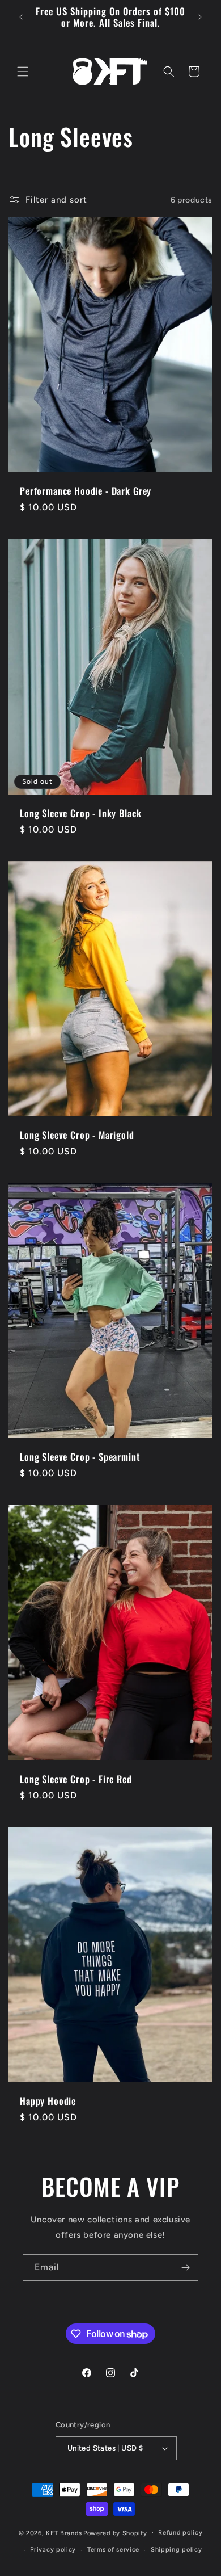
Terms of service (113, 2550)
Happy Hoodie (48, 2101)
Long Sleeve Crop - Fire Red (76, 1779)
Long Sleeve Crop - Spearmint (80, 1457)
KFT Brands (64, 2533)
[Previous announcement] (21, 17)
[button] (23, 72)
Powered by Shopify (115, 2533)
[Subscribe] (185, 2268)
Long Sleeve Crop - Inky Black (80, 813)
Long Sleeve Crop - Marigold (77, 1135)
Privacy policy (53, 2550)
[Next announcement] (200, 17)
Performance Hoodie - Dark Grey (86, 491)
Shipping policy (177, 2550)
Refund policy (180, 2533)
